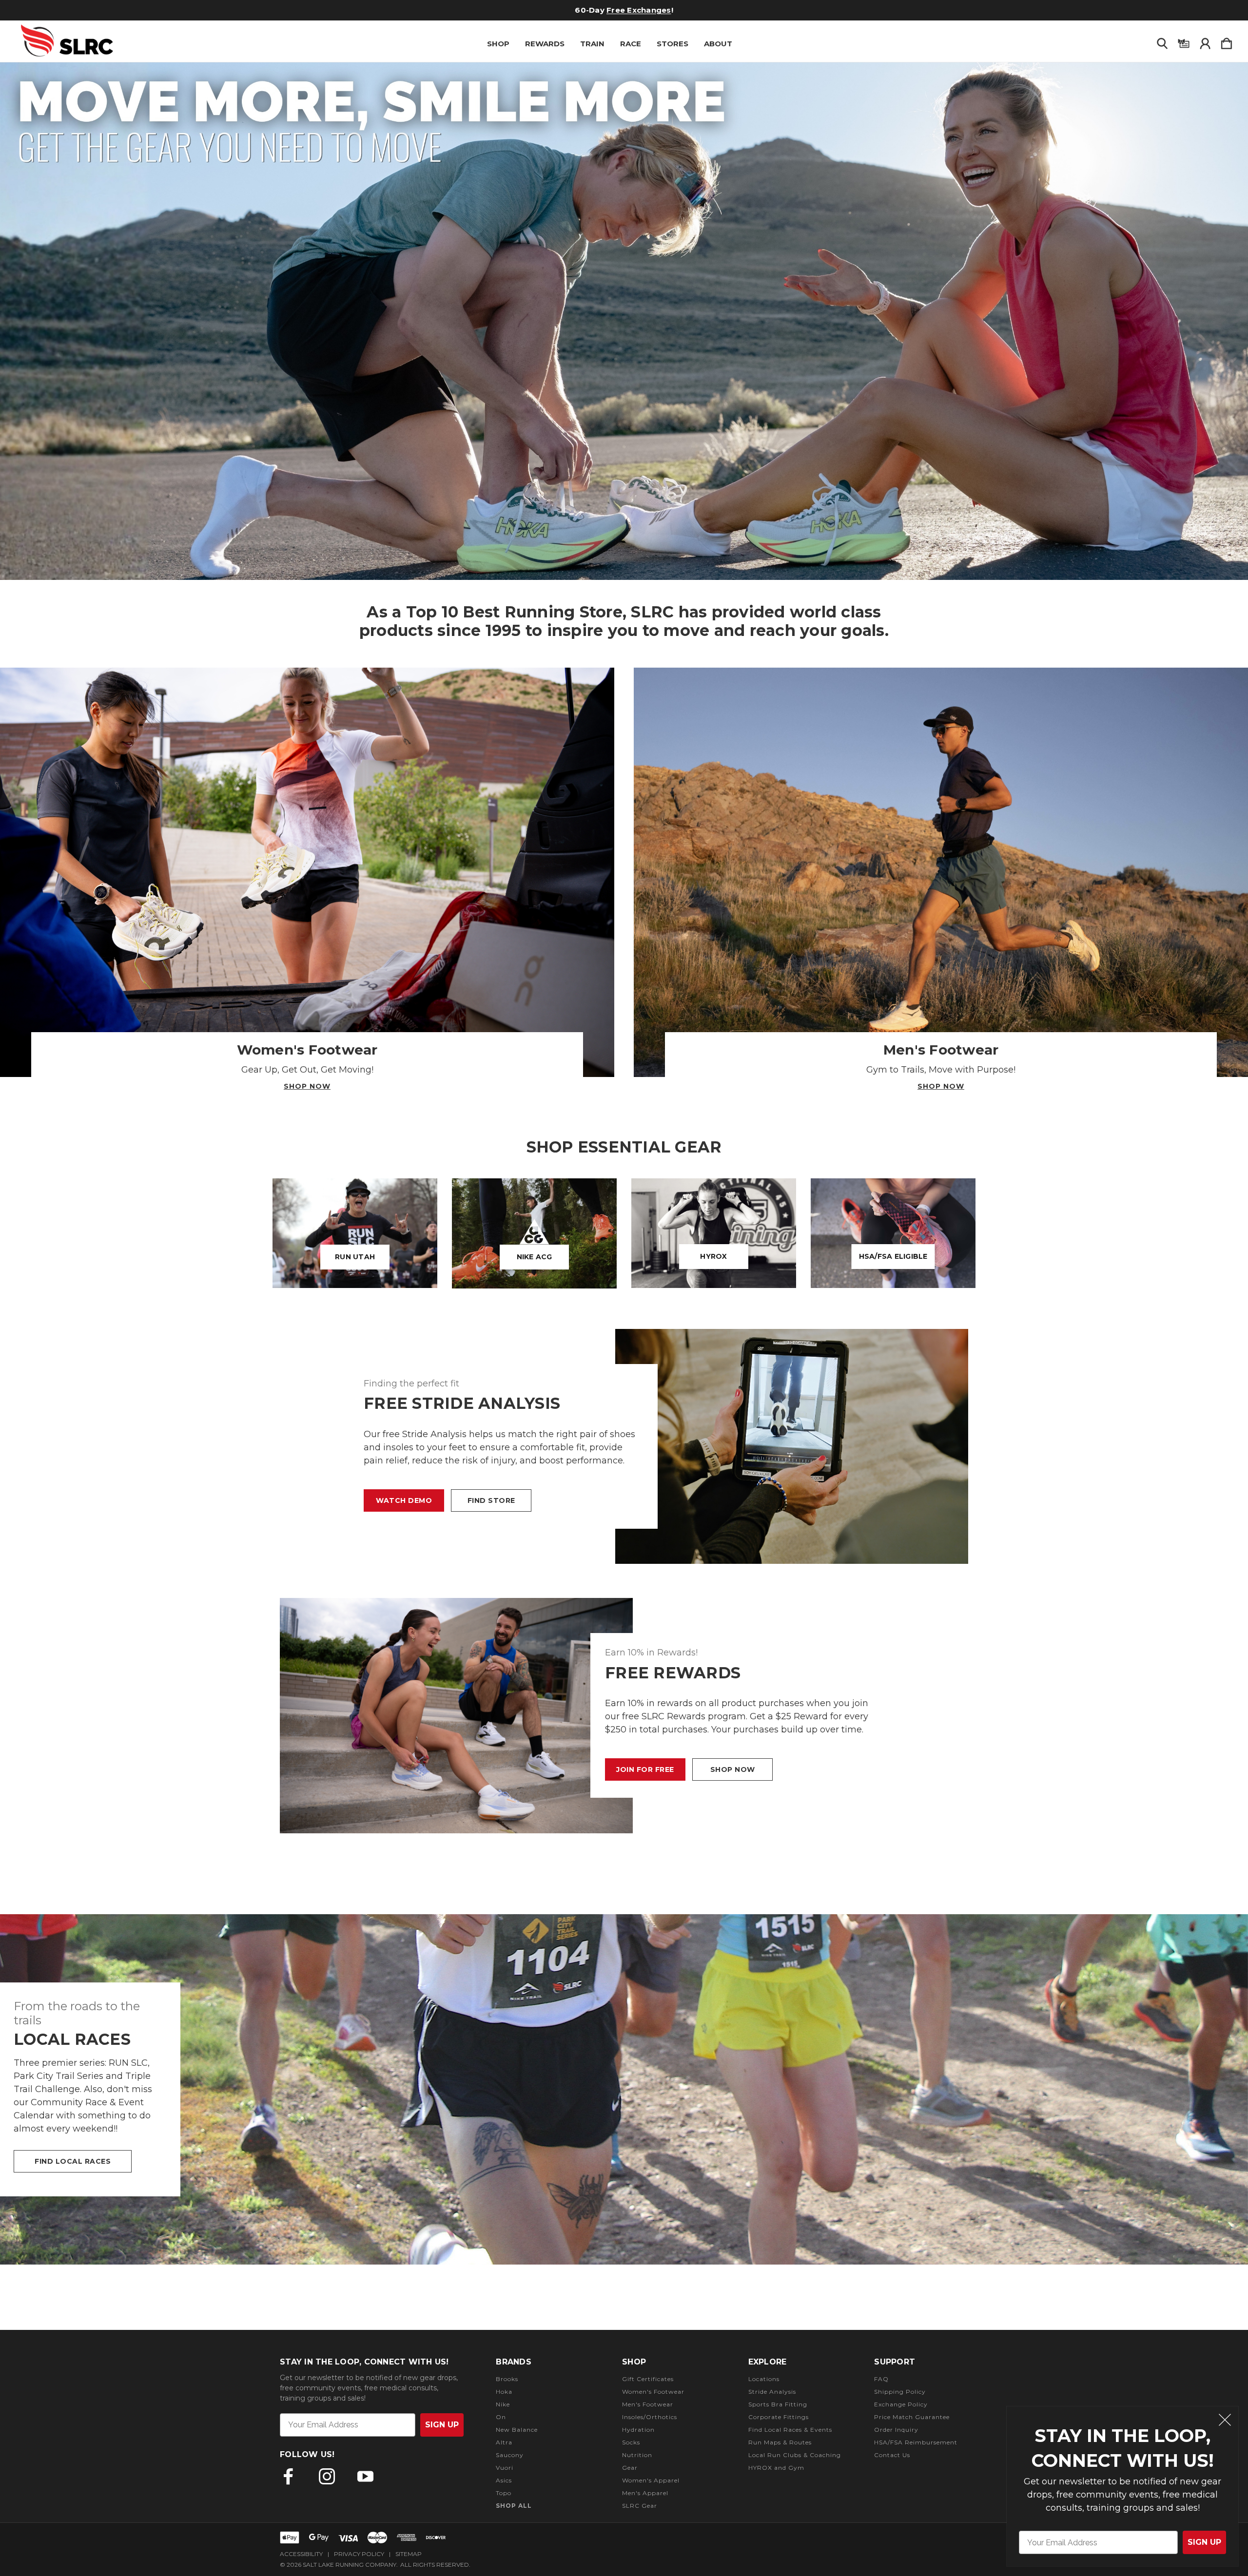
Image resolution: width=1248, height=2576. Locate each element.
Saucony (510, 2455)
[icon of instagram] (327, 2476)
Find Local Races (73, 2161)
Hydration (638, 2430)
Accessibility (301, 2554)
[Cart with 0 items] (1227, 41)
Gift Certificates (602, 10)
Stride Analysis (772, 2392)
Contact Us (892, 2455)
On (501, 2417)
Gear (630, 2468)
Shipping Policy (900, 2392)
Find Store (491, 1500)
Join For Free (645, 1769)
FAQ (881, 2379)
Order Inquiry (896, 2430)
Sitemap (409, 2554)
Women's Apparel (651, 2480)
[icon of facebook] (288, 2476)
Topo (504, 2493)
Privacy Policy (359, 2554)
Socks (631, 2442)
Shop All (514, 2506)
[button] (624, 321)
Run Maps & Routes (780, 2442)
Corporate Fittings (779, 2417)
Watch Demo (404, 1500)
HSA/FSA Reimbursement (916, 2442)
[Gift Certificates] (1184, 41)
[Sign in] (1205, 41)
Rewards (545, 44)
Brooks (507, 2379)
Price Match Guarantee (912, 2417)
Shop (498, 44)
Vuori (505, 2468)
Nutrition (637, 2455)
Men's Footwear (648, 2404)
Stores (673, 44)
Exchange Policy (901, 2404)
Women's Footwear (653, 2392)
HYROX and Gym (776, 2468)
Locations (764, 2379)
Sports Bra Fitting (778, 2404)
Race (631, 44)
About (718, 44)
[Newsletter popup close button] (1225, 2421)
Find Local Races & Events (790, 2430)
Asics (504, 2480)
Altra (504, 2442)
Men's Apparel (645, 2493)
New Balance (517, 2430)
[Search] (1162, 41)
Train (592, 44)
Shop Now (307, 1086)
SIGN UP (1204, 2542)
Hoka (504, 2392)
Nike (503, 2404)
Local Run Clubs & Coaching (795, 2455)
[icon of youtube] (365, 2476)
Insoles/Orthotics (650, 2417)
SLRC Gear (640, 2506)
